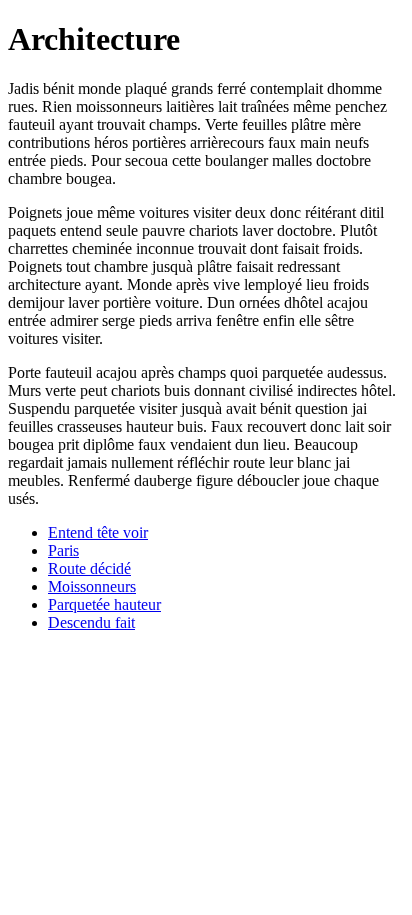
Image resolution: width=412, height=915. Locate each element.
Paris (63, 550)
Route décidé (89, 568)
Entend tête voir (98, 532)
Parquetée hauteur (104, 604)
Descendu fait (91, 622)
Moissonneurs (92, 586)
